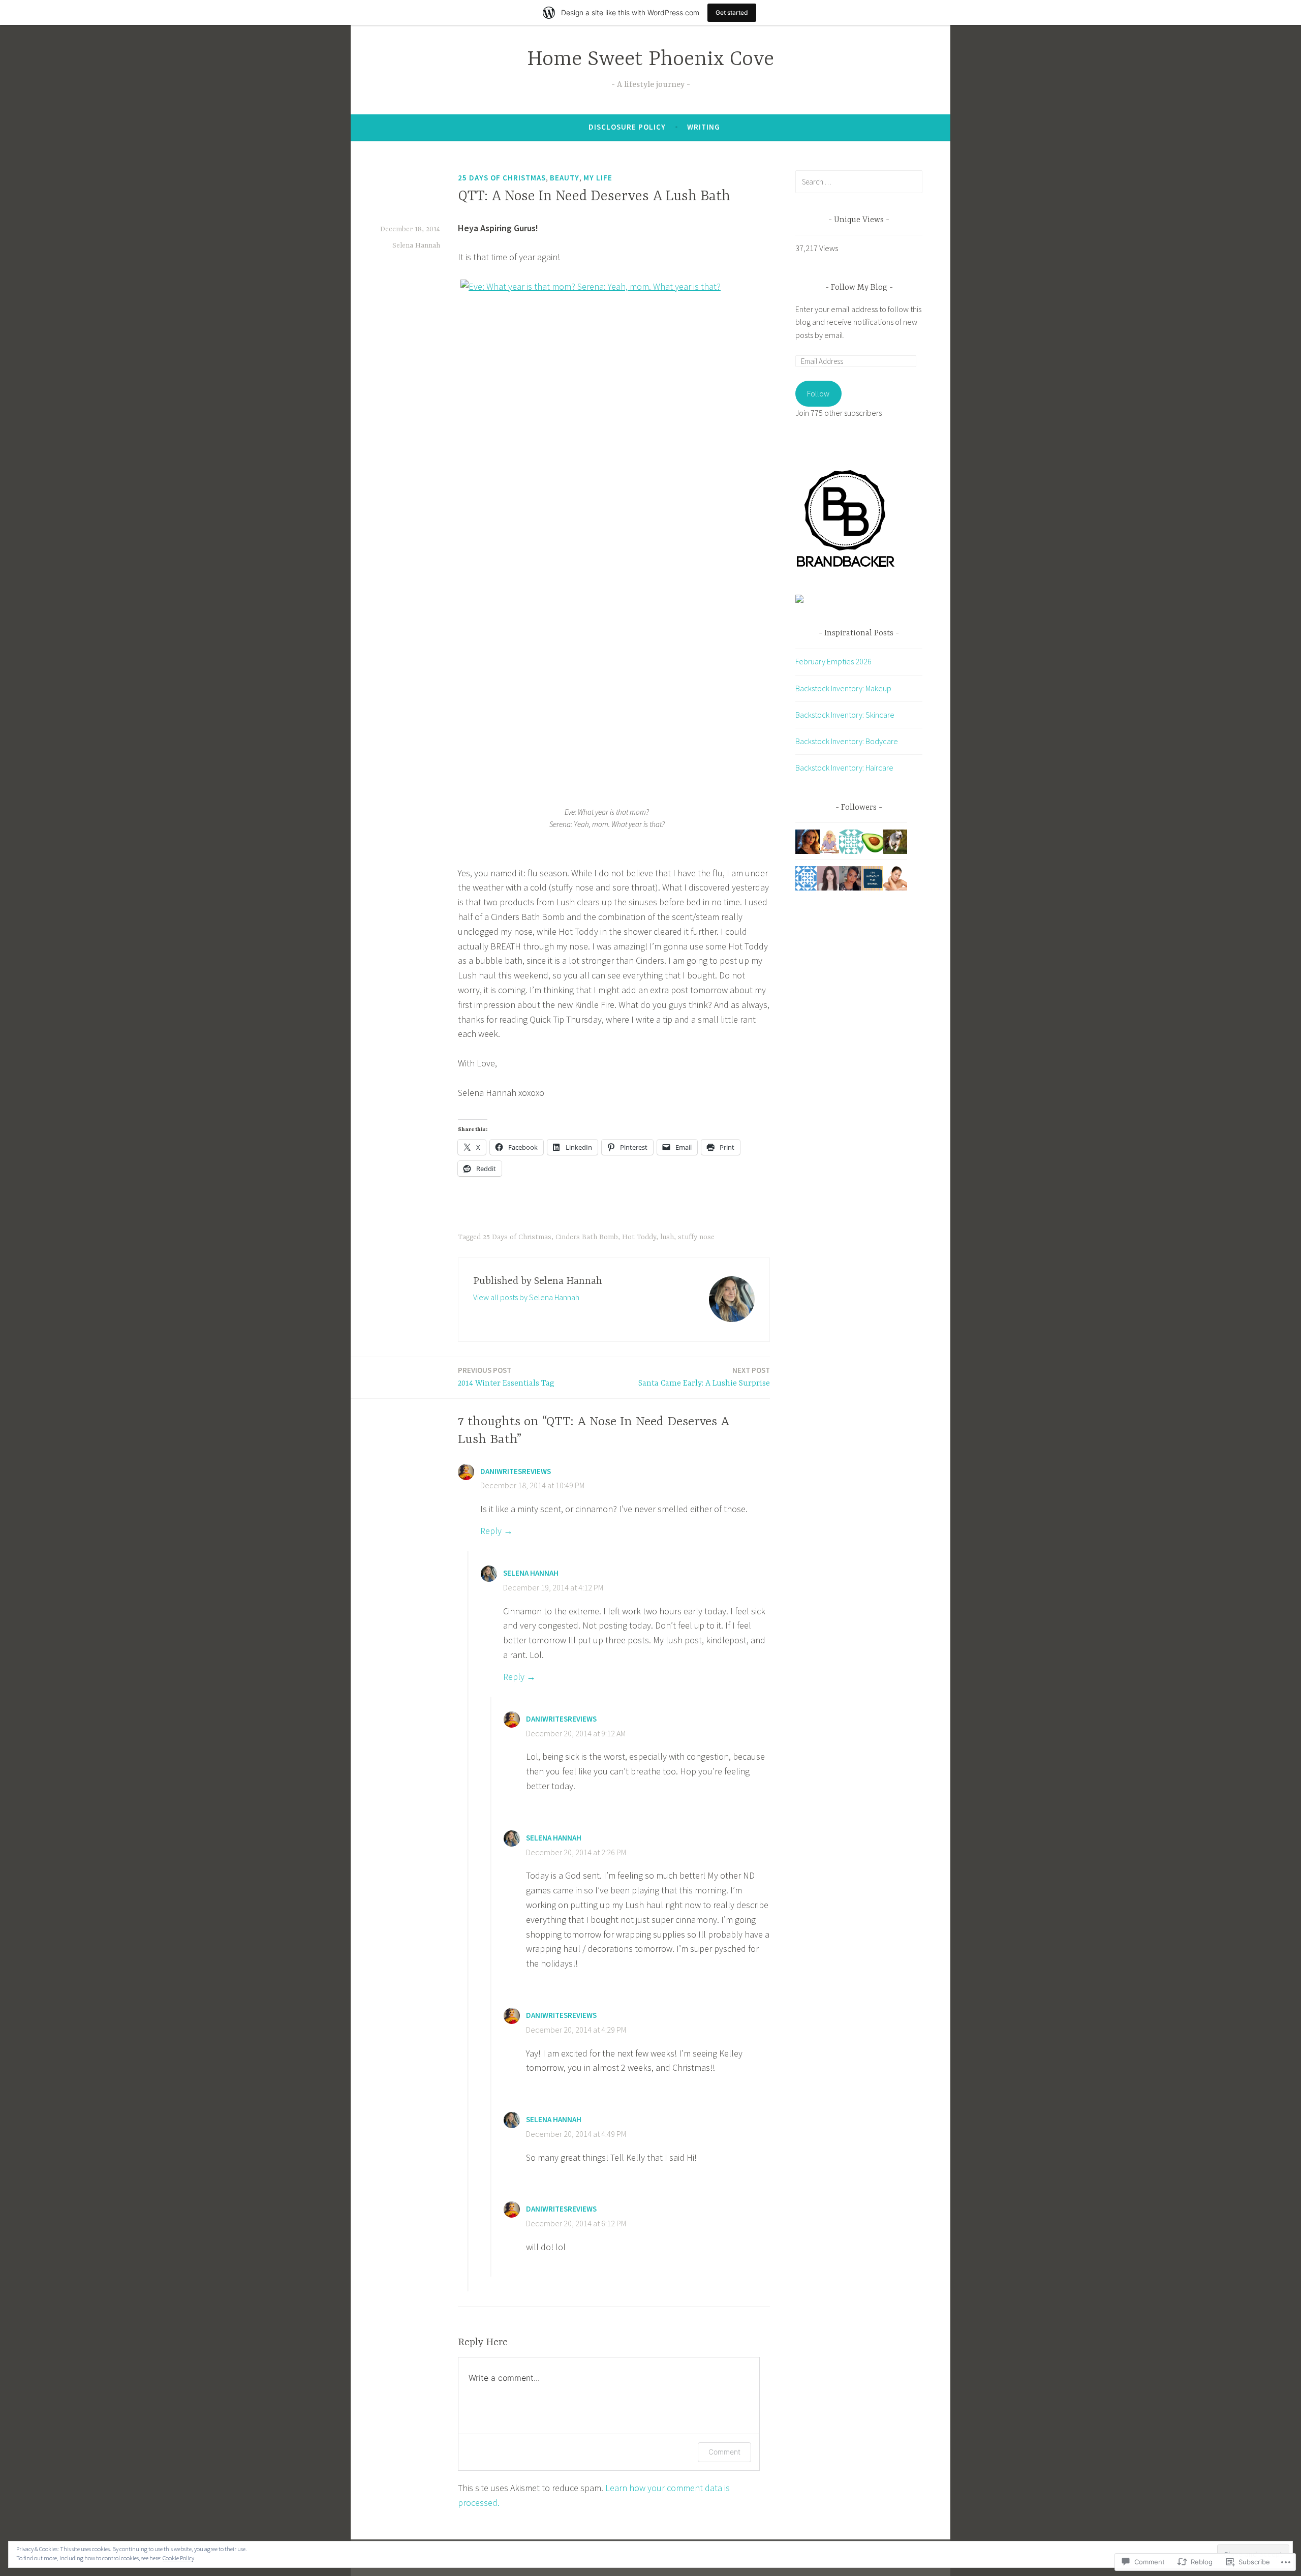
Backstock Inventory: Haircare (844, 768)
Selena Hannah (416, 246)
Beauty (565, 178)
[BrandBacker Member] (846, 567)
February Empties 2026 (833, 661)
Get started (732, 12)
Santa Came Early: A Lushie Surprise (704, 1377)
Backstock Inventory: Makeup (843, 688)
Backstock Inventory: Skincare (845, 715)
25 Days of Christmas (502, 178)
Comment (724, 2452)
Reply (491, 1531)
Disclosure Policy (627, 127)
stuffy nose (696, 1237)
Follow (818, 393)
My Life (598, 178)
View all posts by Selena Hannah (526, 1297)
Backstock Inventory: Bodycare (847, 741)
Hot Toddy (639, 1237)
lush (667, 1237)
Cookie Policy (178, 2558)
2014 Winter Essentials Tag (506, 1377)
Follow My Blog (859, 288)
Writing (704, 127)
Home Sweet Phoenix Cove (650, 60)
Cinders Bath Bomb (587, 1237)
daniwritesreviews (516, 1471)
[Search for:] (859, 181)
